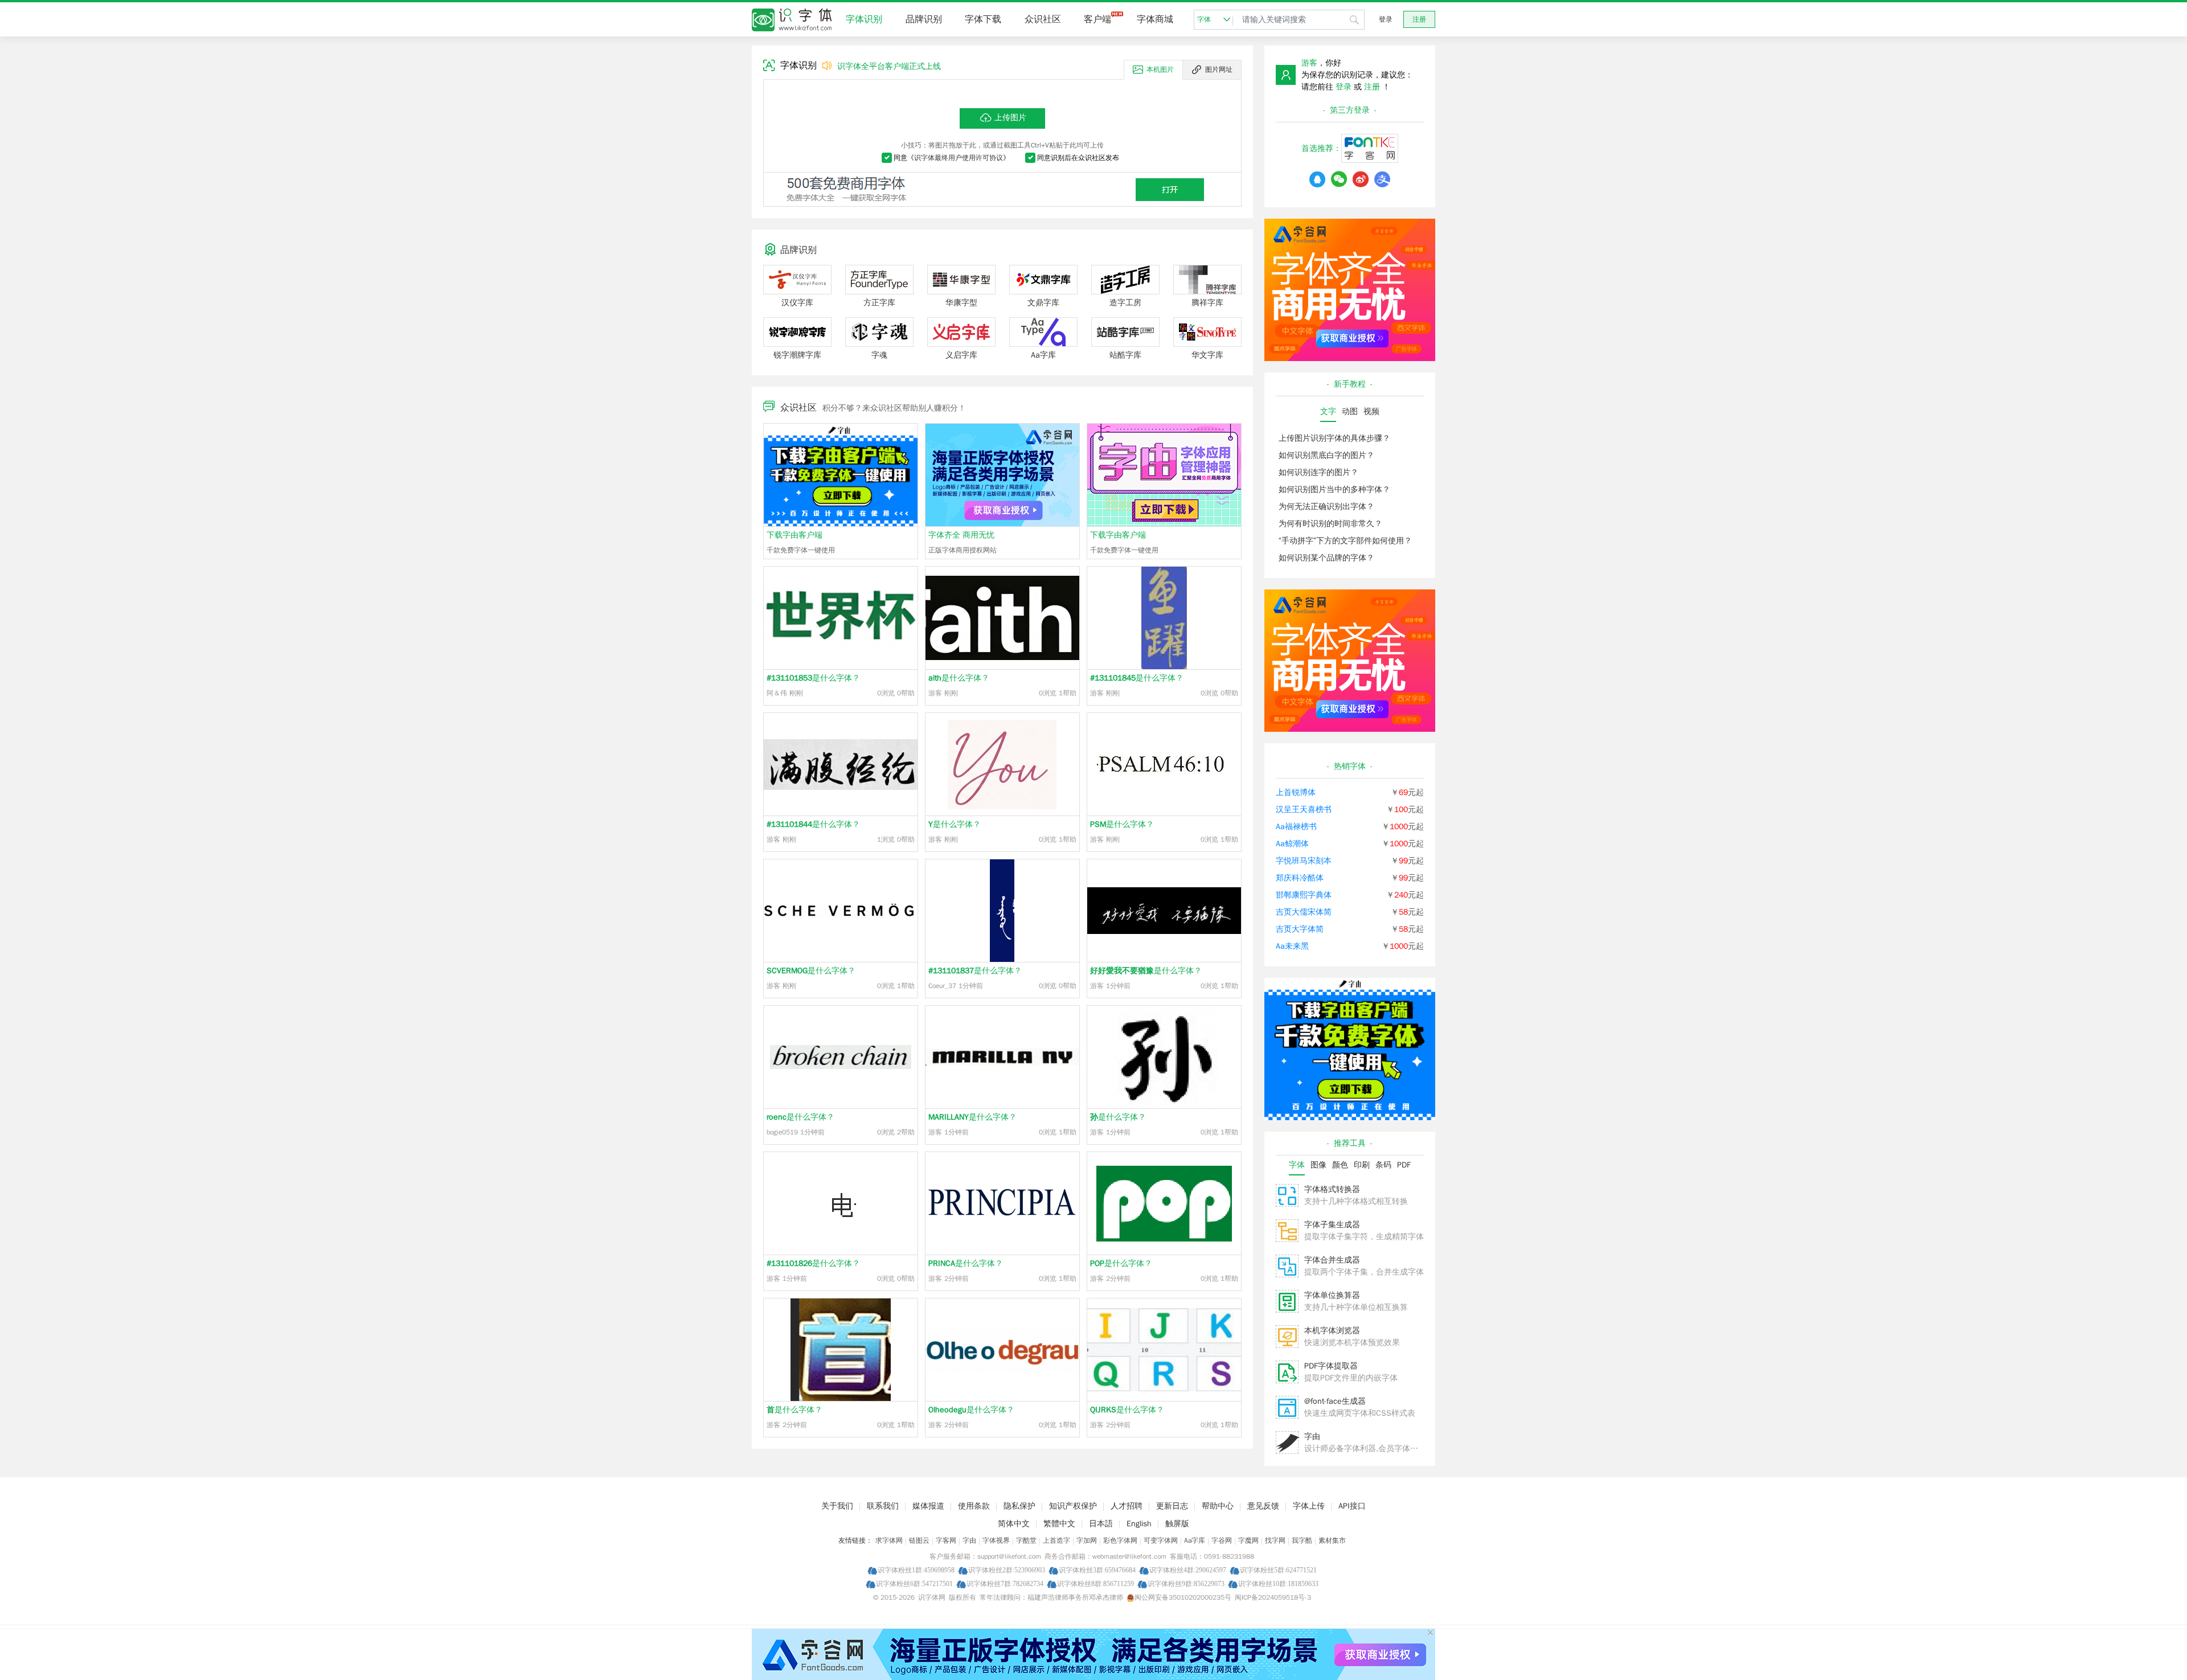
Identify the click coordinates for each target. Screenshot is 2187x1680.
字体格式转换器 (1332, 1189)
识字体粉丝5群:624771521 (1278, 1570)
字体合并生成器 (1332, 1260)
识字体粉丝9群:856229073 (1186, 1583)
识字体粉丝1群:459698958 (916, 1570)
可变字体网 (1161, 1540)
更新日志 (1172, 1506)
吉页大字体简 (1300, 929)
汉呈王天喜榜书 (1304, 810)
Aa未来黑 (1292, 946)
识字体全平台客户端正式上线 (889, 66)
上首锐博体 (1296, 792)
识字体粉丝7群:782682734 (1005, 1583)
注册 (1419, 19)
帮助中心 (1218, 1506)
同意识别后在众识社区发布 (1078, 158)
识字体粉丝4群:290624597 (1188, 1570)
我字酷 (1302, 1540)
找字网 (1275, 1540)
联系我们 (883, 1506)
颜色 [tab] (1340, 1165)
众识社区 (1043, 19)
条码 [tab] (1383, 1165)
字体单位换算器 (1332, 1295)
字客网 (946, 1540)
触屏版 (1177, 1524)
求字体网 (889, 1540)
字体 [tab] (1297, 1165)
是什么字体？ (813, 678)
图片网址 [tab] (1219, 69)
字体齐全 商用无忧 (961, 535)
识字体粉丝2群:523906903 (1007, 1570)
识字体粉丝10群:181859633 (1278, 1583)
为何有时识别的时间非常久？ (1330, 524)
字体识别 (864, 19)
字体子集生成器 (1332, 1225)
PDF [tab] (1404, 1165)
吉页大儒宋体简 (1304, 912)
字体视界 (996, 1540)
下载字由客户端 (794, 535)
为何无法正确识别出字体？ (1326, 507)
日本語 (1101, 1524)
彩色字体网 (1120, 1540)
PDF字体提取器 (1331, 1366)
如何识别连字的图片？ (1318, 472)
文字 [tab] (1328, 411)
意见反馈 (1263, 1506)
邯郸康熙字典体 (1304, 895)
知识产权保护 (1073, 1506)
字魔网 (1248, 1540)
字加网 (1087, 1540)
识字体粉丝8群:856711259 (1095, 1583)
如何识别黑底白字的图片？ (1326, 455)
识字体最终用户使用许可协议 (959, 158)
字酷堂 (1026, 1540)
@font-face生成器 (1335, 1401)
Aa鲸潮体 (1292, 844)
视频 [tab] (1371, 411)
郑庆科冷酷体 (1300, 878)
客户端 (1097, 19)
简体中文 (1014, 1524)
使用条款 (974, 1506)
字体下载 (983, 19)
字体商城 (1155, 19)
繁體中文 (1059, 1524)
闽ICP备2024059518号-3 (1273, 1597)
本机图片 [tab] (1160, 69)
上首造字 (1056, 1540)
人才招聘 (1127, 1506)
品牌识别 (924, 19)
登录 (1386, 19)
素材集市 (1332, 1540)
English (1139, 1524)
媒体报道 (928, 1506)
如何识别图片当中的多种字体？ (1334, 489)
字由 (1312, 1437)
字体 (1204, 19)
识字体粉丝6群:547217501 (914, 1583)
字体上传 (1309, 1506)
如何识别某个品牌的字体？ (1326, 558)
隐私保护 (1019, 1506)
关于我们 (837, 1506)
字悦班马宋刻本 (1304, 861)
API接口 (1352, 1506)
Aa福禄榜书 (1296, 827)
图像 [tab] (1318, 1165)
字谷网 (1222, 1540)
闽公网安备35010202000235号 (1183, 1597)
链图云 (919, 1540)
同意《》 (952, 158)
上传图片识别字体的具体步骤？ (1334, 438)
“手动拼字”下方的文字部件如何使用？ (1345, 541)
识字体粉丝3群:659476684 (1097, 1570)
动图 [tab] (1350, 411)
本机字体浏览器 (1332, 1331)
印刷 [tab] (1362, 1165)
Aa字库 (1195, 1540)
